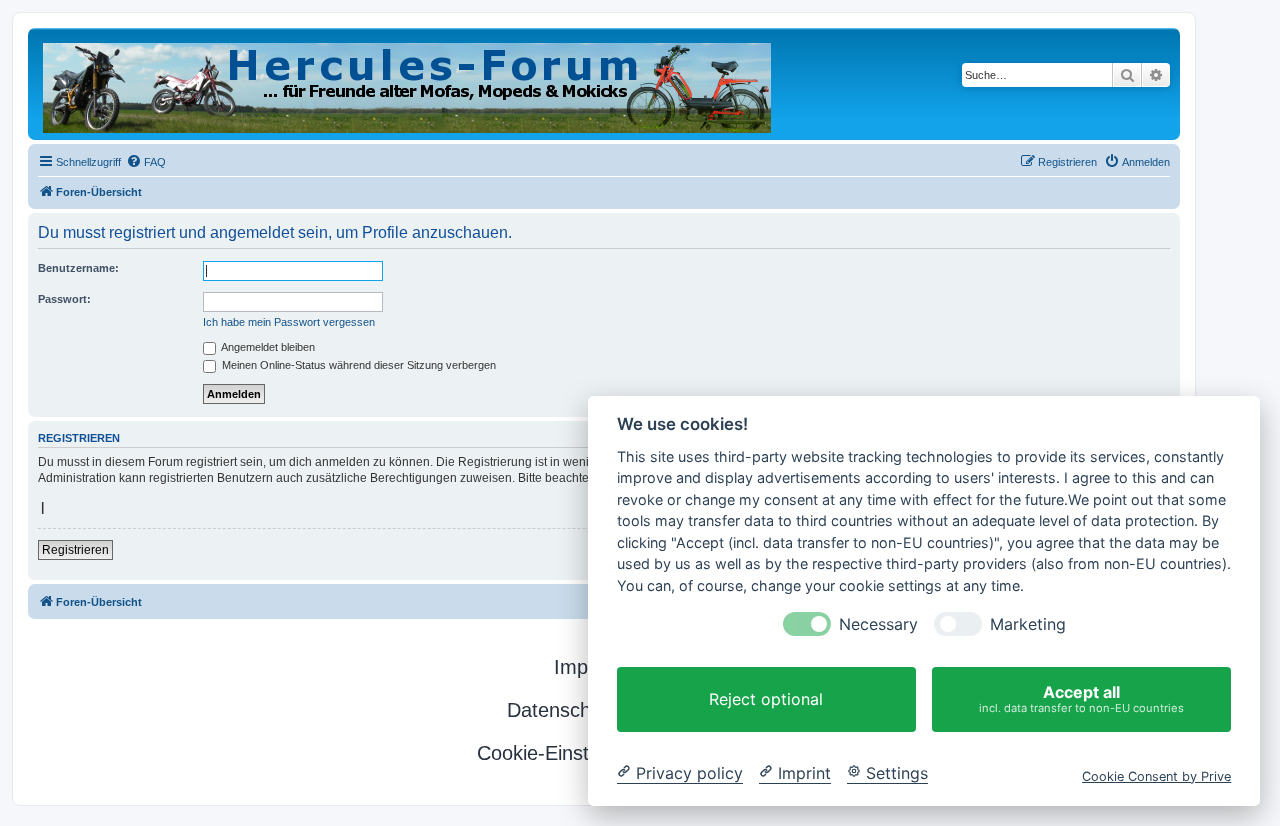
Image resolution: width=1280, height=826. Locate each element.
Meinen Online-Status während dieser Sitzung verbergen (357, 365)
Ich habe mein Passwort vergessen (289, 322)
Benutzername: (78, 268)
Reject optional (766, 699)
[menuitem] (146, 162)
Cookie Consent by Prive (1156, 775)
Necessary (878, 624)
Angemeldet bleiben (267, 347)
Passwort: (64, 299)
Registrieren (75, 550)
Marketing (1028, 624)
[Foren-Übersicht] (408, 84)
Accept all (1081, 698)
